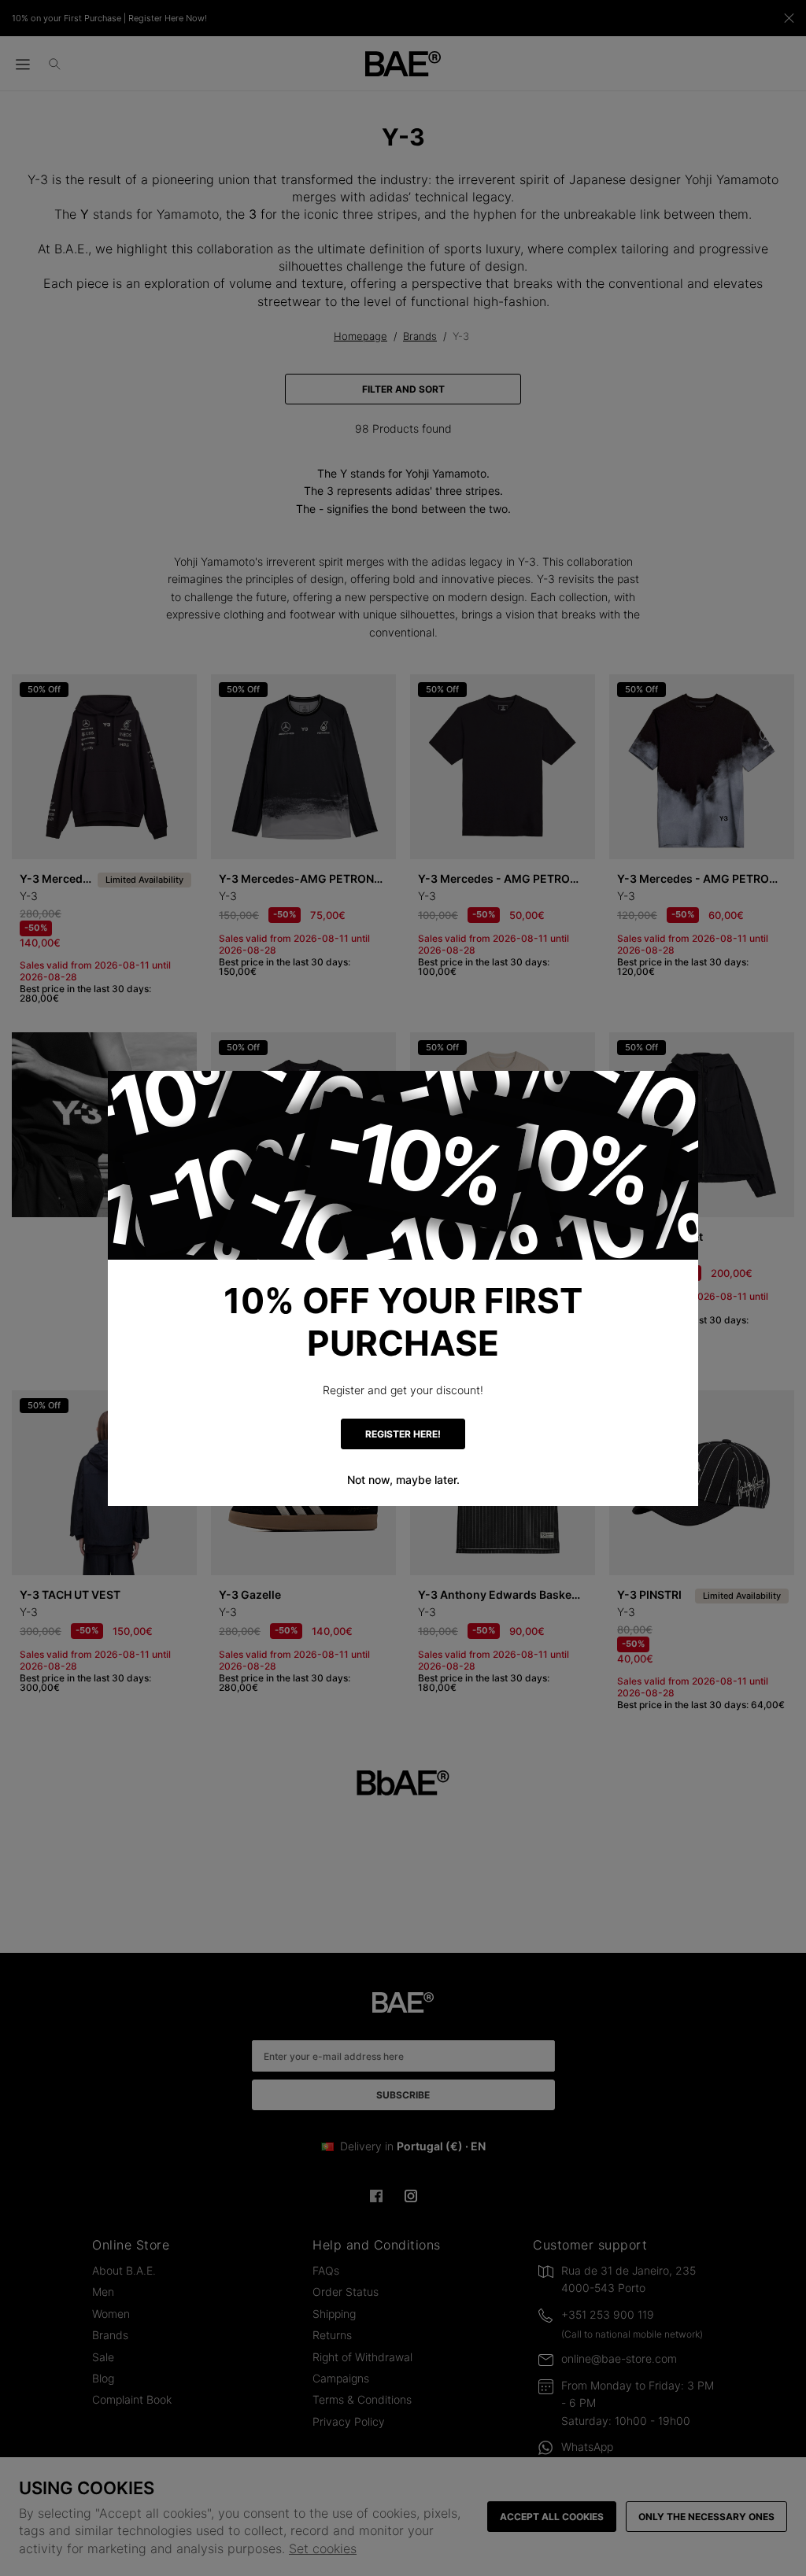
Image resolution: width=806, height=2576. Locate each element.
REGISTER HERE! (403, 1434)
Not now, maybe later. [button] (403, 1480)
